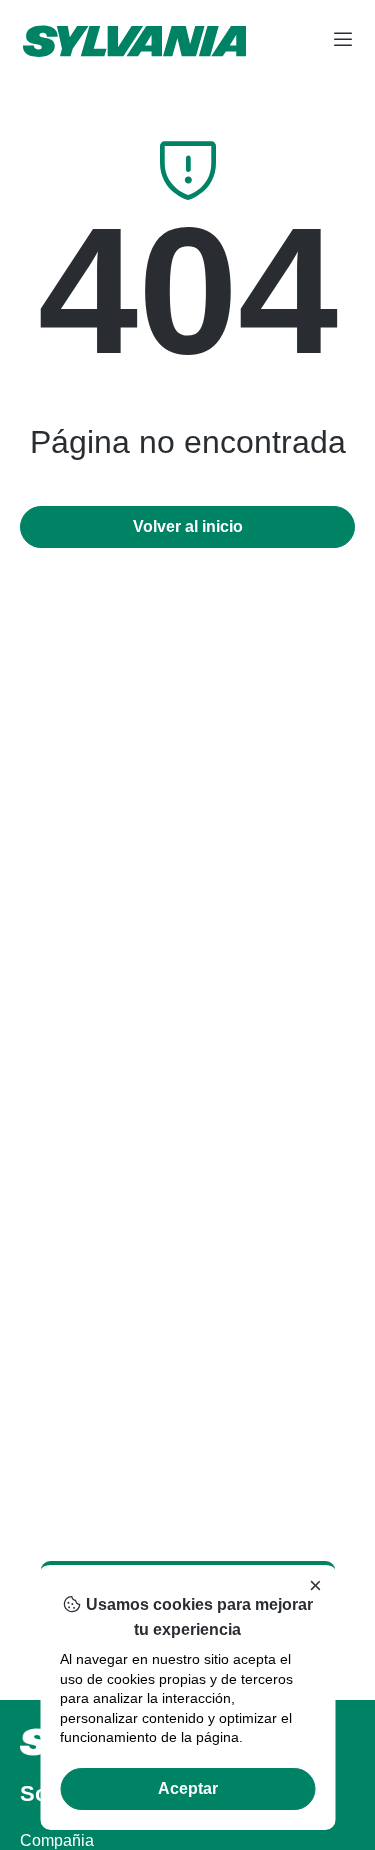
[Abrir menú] (343, 41)
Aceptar (188, 1788)
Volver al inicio (188, 526)
